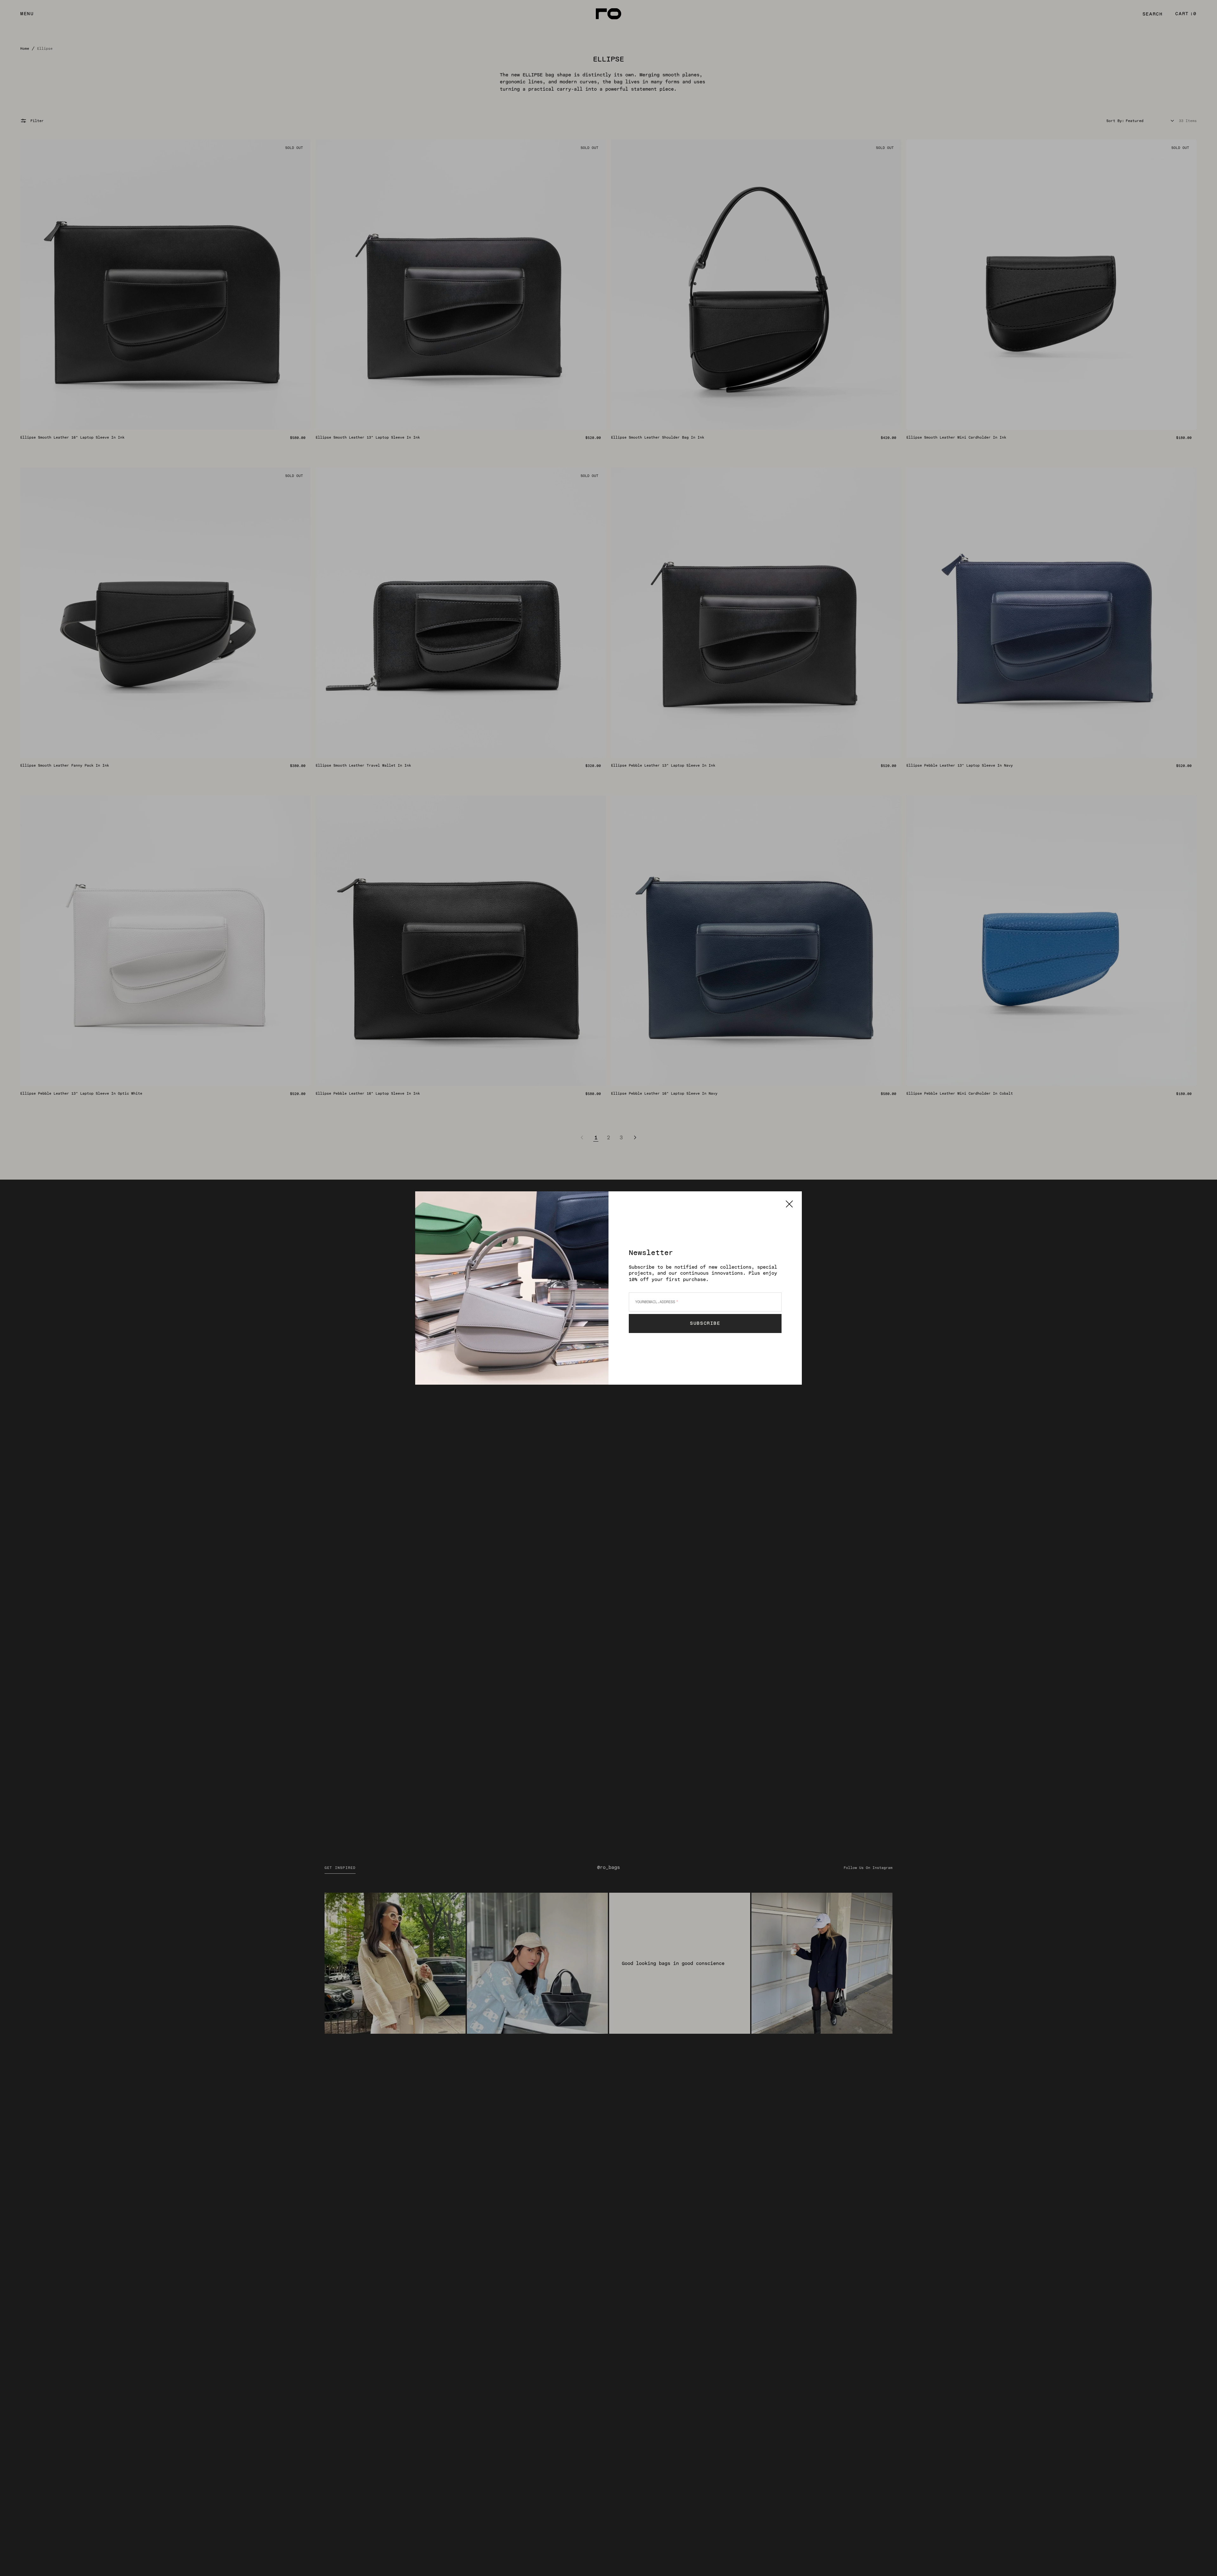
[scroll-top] (1202, 2561)
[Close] (789, 1204)
